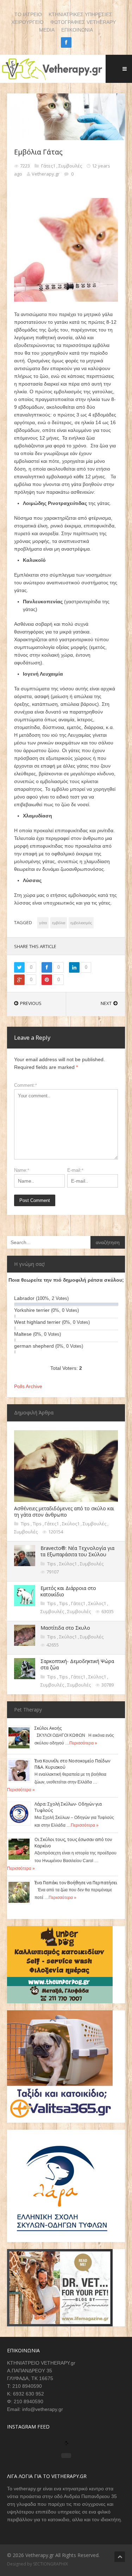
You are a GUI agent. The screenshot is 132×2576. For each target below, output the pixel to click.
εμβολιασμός (81, 923)
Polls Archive (28, 1386)
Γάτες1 (49, 166)
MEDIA (47, 30)
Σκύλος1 (71, 1524)
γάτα (43, 923)
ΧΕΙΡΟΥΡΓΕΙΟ (27, 22)
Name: (22, 1170)
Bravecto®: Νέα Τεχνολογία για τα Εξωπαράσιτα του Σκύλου (77, 1551)
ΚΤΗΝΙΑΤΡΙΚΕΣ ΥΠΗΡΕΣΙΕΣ (80, 14)
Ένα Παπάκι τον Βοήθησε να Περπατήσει (76, 1883)
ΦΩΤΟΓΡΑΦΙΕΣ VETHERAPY (83, 22)
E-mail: (75, 1170)
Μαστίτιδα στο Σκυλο (65, 1628)
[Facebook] (66, 42)
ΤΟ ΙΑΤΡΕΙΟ (28, 14)
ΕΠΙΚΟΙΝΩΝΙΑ (77, 30)
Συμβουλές (71, 166)
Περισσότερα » (83, 1743)
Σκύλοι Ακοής (48, 1728)
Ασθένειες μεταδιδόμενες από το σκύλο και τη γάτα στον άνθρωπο (64, 1512)
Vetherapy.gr (46, 174)
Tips (26, 1524)
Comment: (26, 1085)
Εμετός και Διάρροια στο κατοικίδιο (68, 1591)
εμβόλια (59, 923)
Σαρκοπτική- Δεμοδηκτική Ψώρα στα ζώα (77, 1664)
